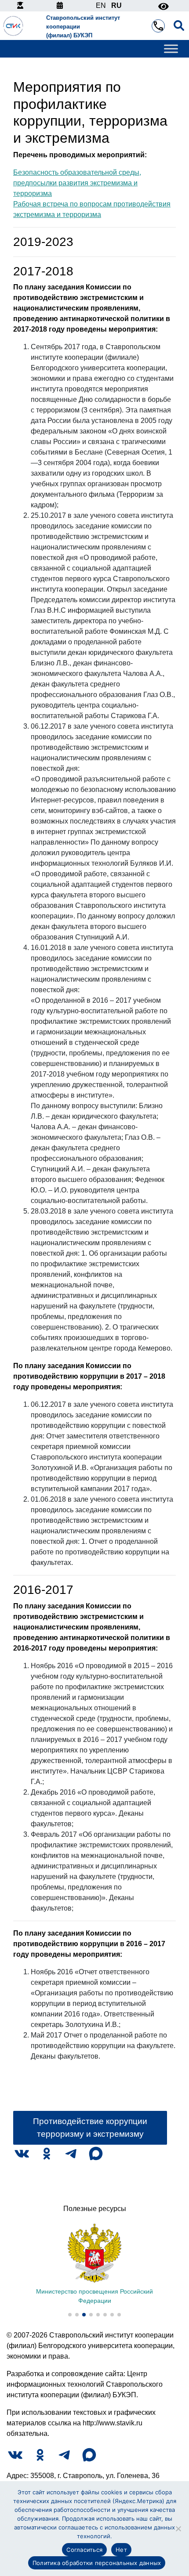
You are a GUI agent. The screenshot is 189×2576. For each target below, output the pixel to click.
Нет (121, 2550)
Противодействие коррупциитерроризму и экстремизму (90, 2128)
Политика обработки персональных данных (97, 2563)
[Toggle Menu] (171, 49)
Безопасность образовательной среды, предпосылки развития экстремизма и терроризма (77, 183)
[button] (70, 2315)
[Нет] (178, 2529)
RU (116, 5)
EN (101, 5)
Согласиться (84, 2550)
